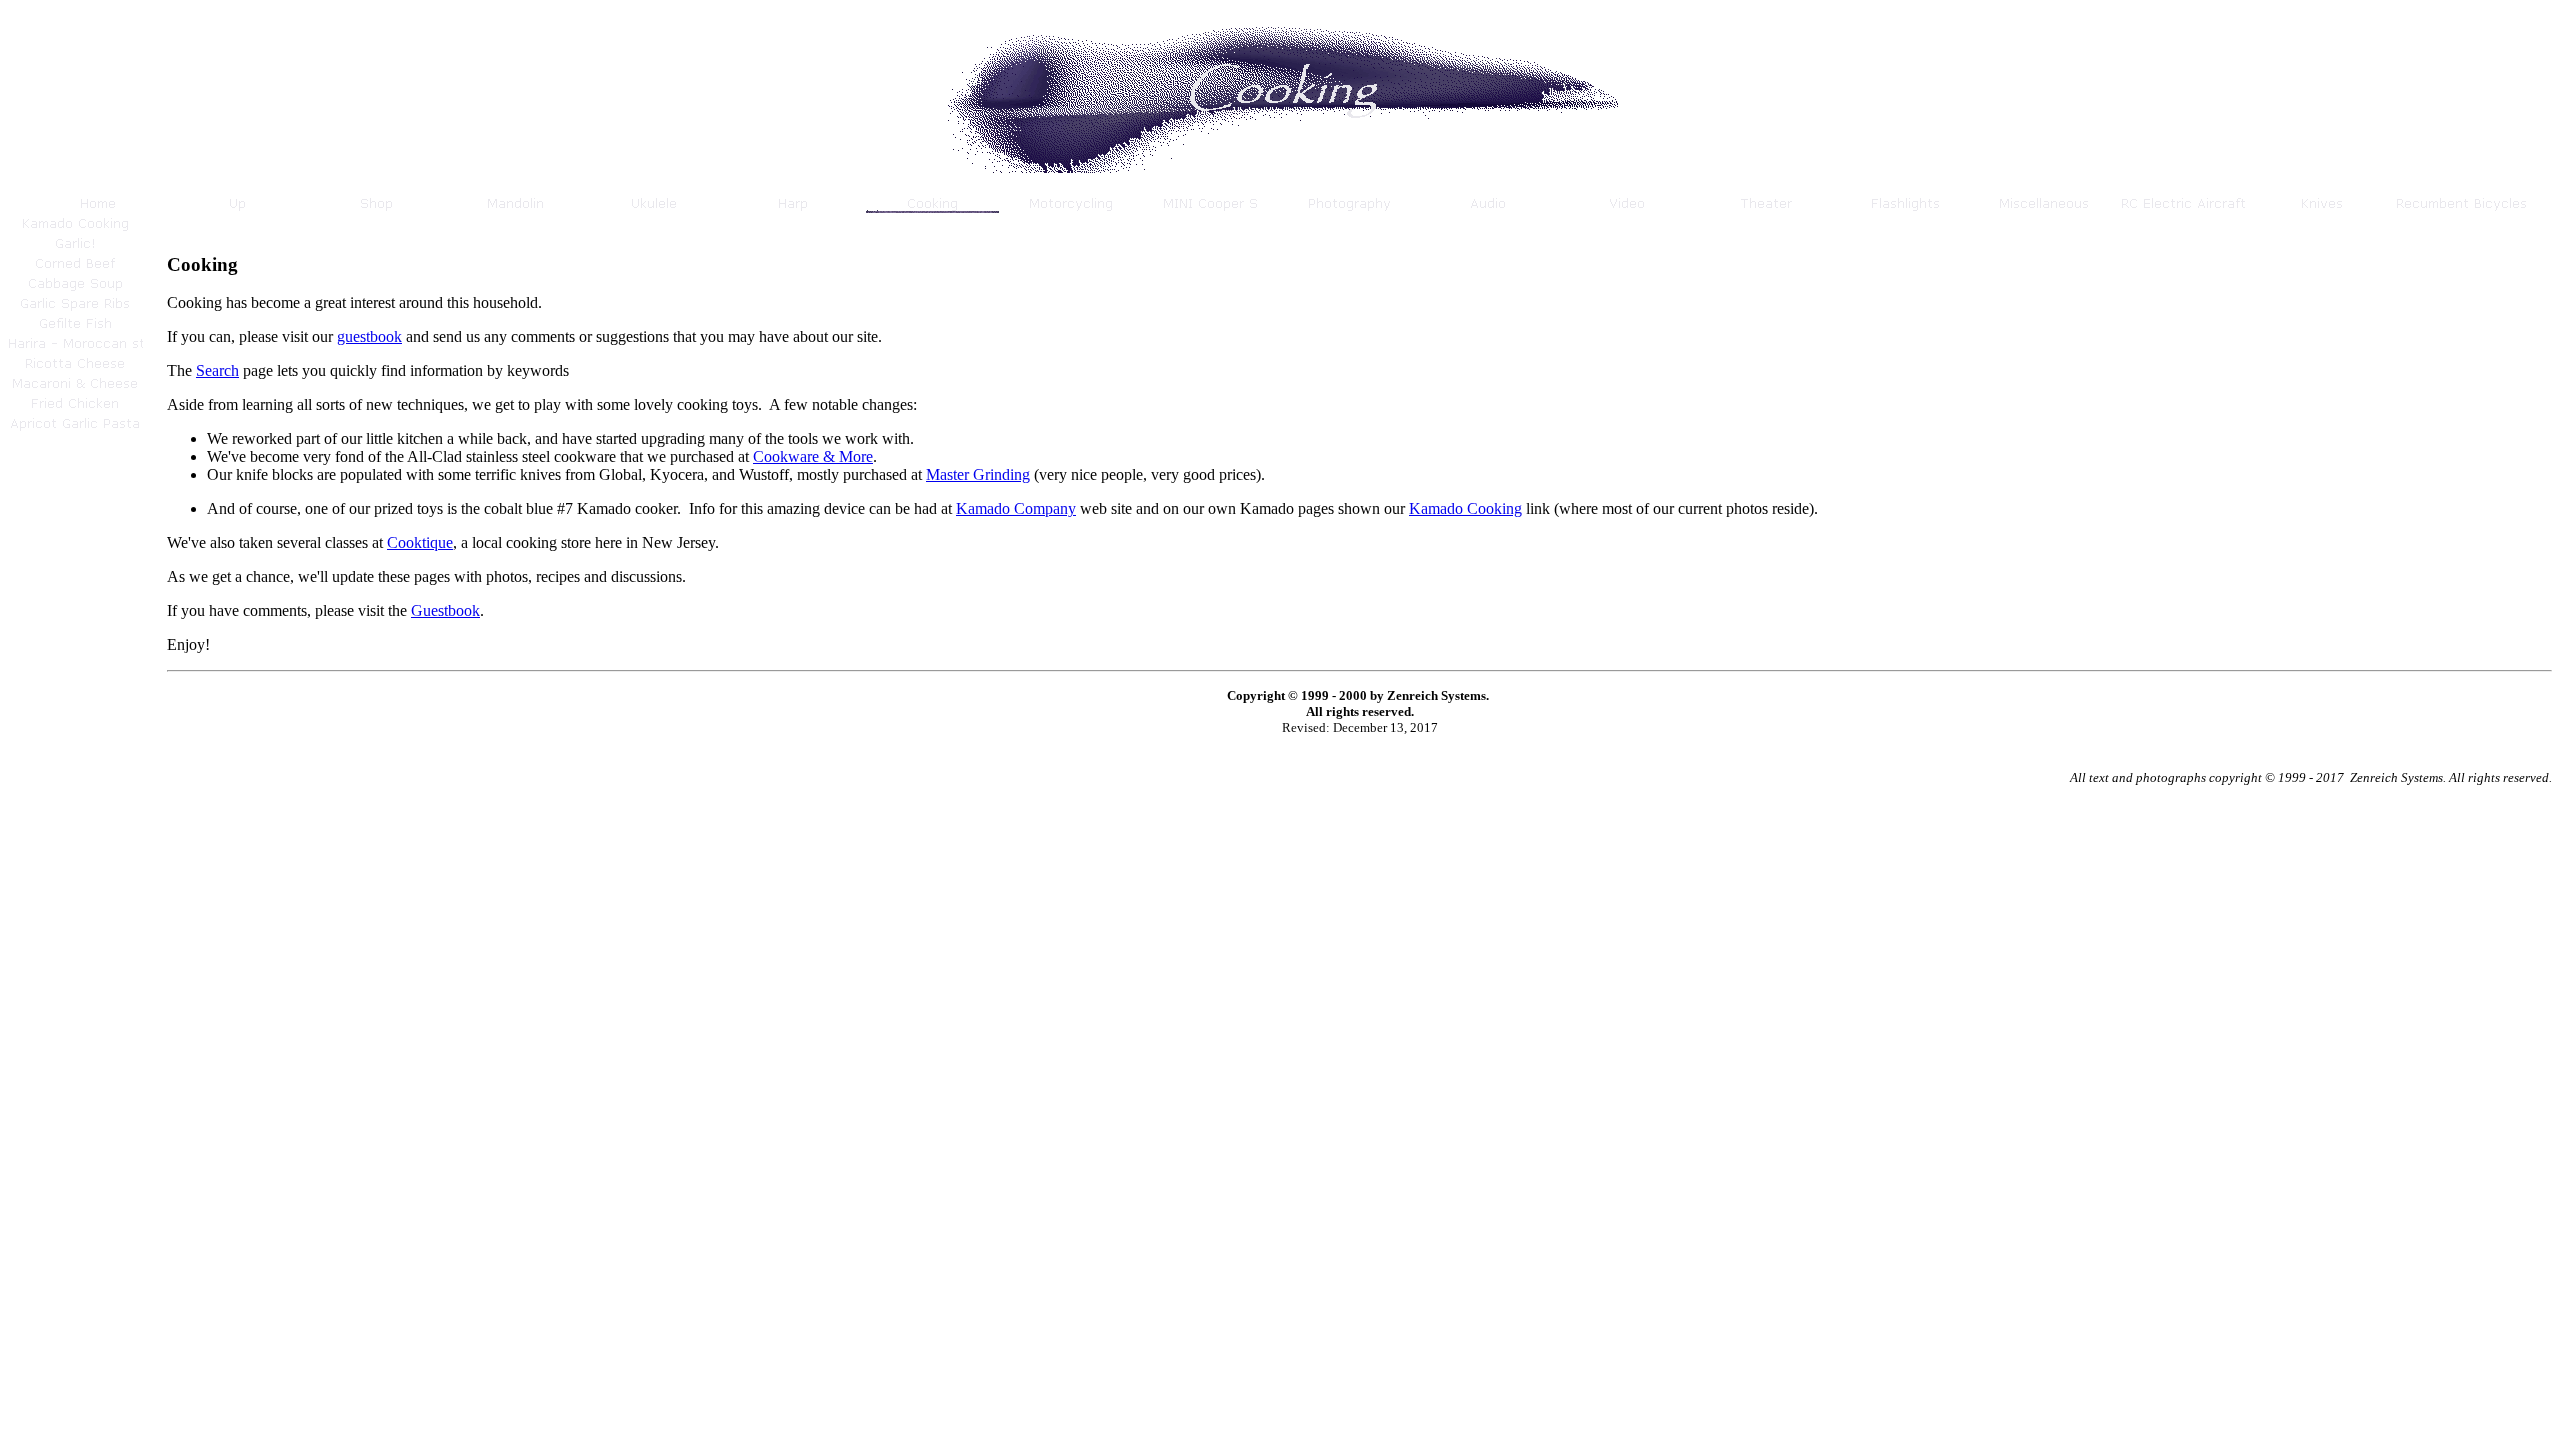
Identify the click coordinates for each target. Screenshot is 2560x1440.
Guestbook (445, 610)
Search (217, 370)
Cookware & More (813, 456)
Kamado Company (1016, 508)
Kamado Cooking (1465, 508)
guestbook (369, 336)
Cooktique (420, 542)
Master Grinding (978, 474)
